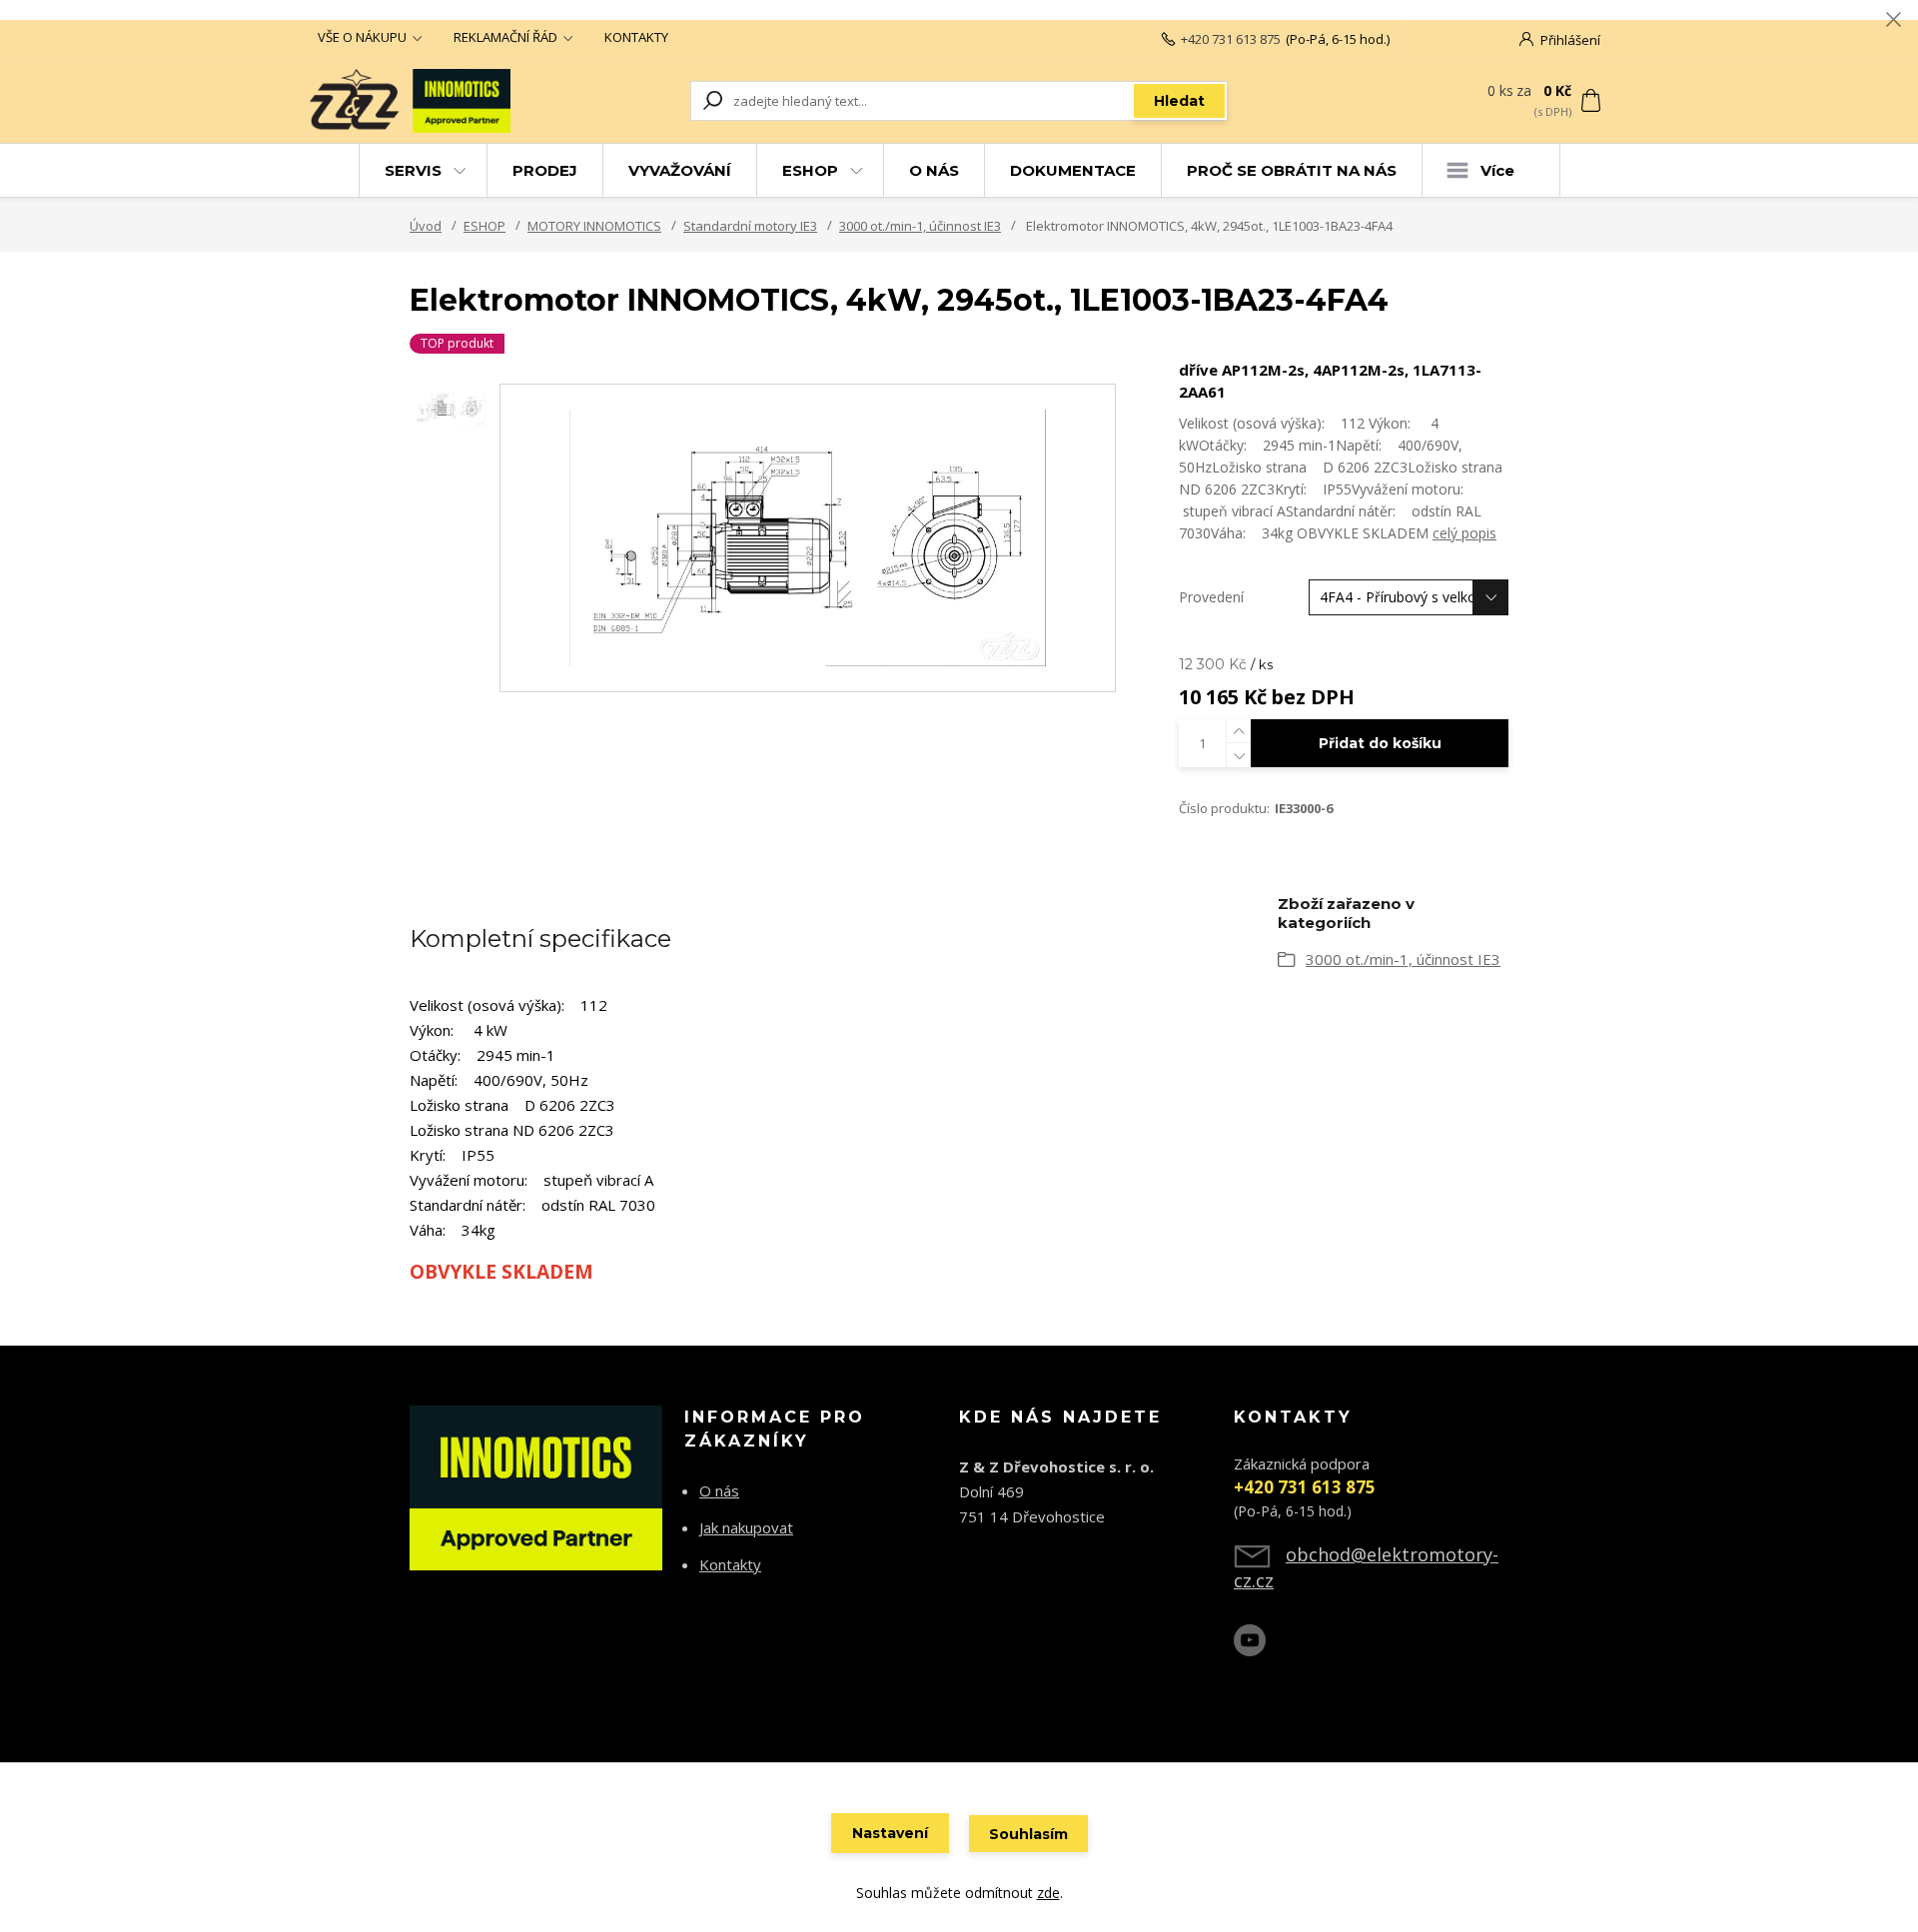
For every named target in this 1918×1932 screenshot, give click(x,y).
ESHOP (810, 170)
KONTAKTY (636, 37)
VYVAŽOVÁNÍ (680, 170)
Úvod (426, 226)
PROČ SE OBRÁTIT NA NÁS (1292, 170)
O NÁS (934, 170)
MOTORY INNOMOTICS (594, 226)
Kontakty (730, 1564)
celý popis (1464, 533)
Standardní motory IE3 (750, 226)
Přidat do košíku (1380, 743)
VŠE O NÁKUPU (362, 37)
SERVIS (413, 170)
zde (1048, 1893)
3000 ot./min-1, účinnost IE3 (920, 226)
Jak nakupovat (746, 1527)
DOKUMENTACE (1073, 170)
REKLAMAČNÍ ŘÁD (505, 37)
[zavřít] (1893, 20)
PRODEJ (545, 170)
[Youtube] (1260, 1648)
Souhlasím (1028, 1834)
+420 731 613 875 (1231, 39)
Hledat (1179, 101)
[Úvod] (432, 101)
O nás (719, 1490)
